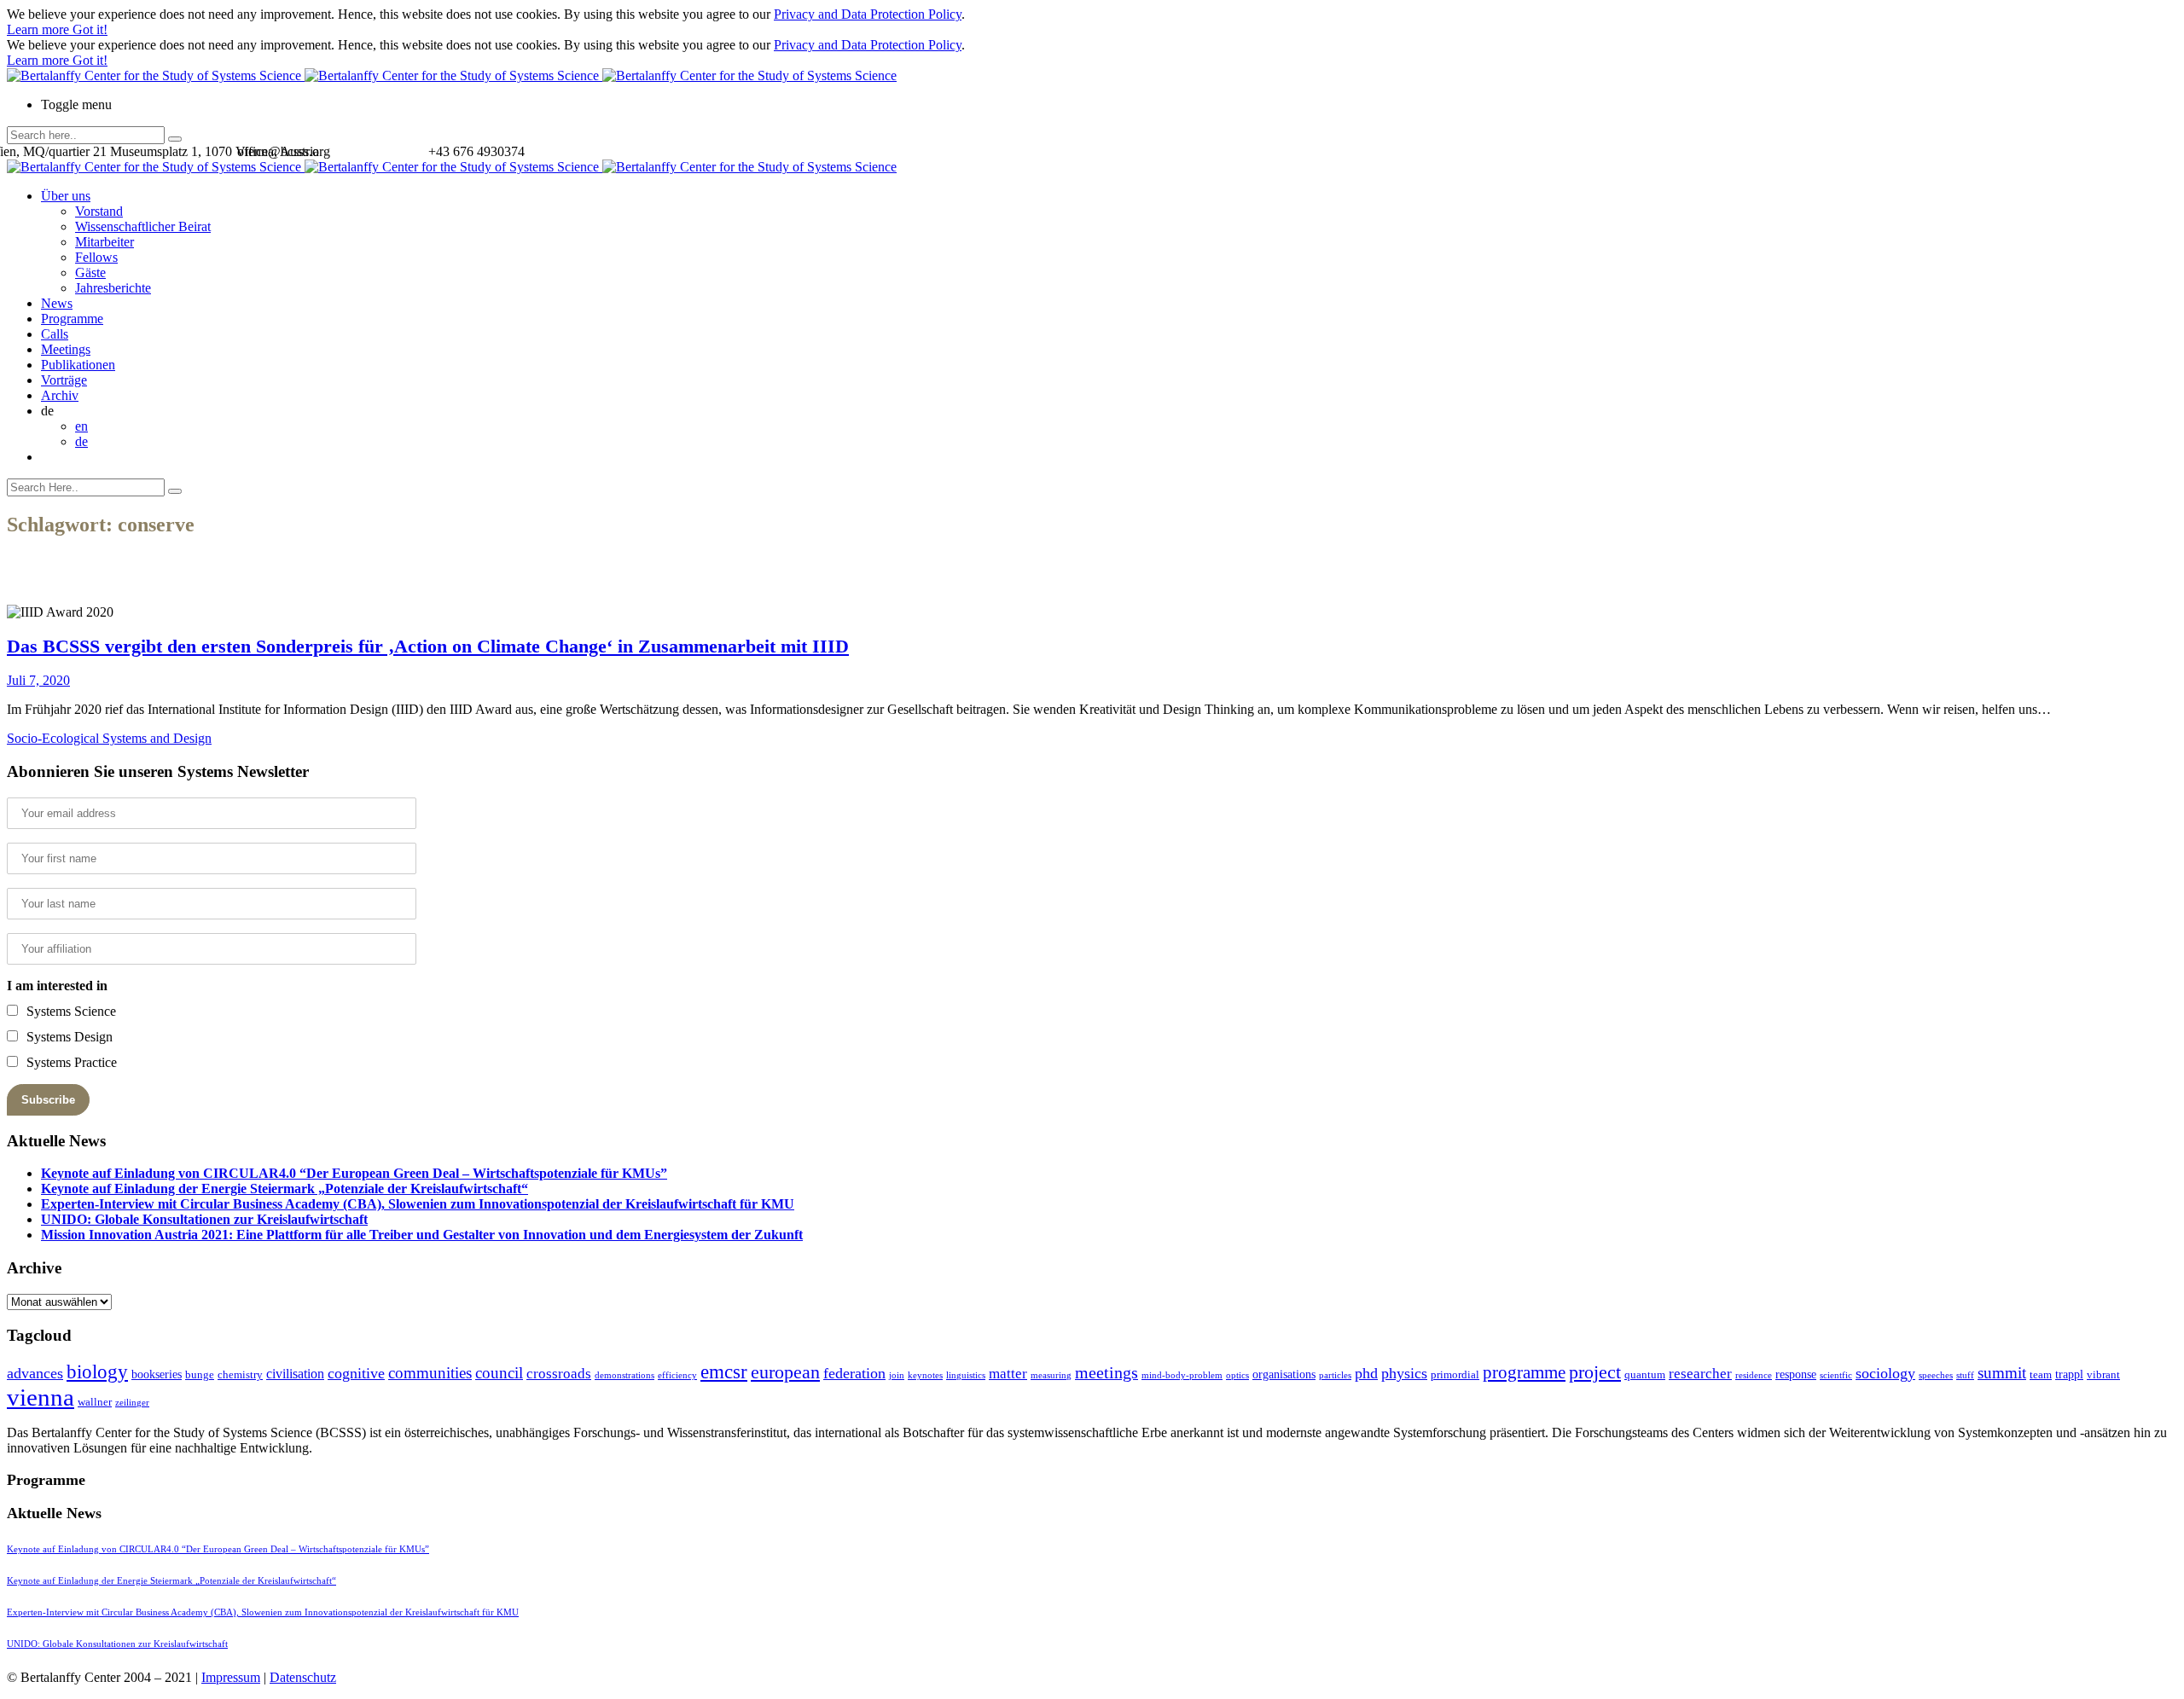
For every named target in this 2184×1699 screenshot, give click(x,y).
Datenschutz (303, 1677)
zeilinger (132, 1403)
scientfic (1836, 1375)
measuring (1051, 1375)
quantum (1645, 1374)
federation (854, 1373)
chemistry (240, 1374)
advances (35, 1373)
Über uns (66, 196)
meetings (1107, 1372)
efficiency (677, 1375)
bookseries (157, 1374)
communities (430, 1373)
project (1595, 1372)
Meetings (66, 349)
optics (1237, 1375)
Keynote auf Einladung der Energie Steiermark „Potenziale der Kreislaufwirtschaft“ (285, 1189)
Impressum (231, 1677)
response (1796, 1374)
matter (1008, 1374)
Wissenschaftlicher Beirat (143, 226)
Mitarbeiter (105, 242)
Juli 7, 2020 (38, 680)
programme (1524, 1372)
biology (97, 1371)
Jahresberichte (113, 288)
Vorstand (99, 211)
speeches (1936, 1375)
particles (1335, 1375)
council (499, 1373)
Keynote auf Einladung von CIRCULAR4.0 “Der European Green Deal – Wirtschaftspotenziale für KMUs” (354, 1173)
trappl (2069, 1374)
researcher (1700, 1374)
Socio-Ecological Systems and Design (109, 738)
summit (2002, 1373)
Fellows (96, 257)
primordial (1455, 1374)
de (81, 441)
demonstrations (624, 1375)
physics (1404, 1373)
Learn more (40, 29)
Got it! (90, 29)
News (57, 303)
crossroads (559, 1374)
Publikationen (78, 365)
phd (1366, 1373)
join (897, 1375)
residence (1754, 1375)
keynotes (925, 1375)
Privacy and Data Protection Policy (868, 14)
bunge (200, 1374)
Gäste (90, 273)
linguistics (966, 1375)
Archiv (60, 395)
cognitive (356, 1373)
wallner (95, 1402)
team (2041, 1374)
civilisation (295, 1374)
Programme (72, 319)
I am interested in (57, 986)
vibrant (2103, 1374)
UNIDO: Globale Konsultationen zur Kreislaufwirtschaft (204, 1219)
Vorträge (64, 380)
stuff (1965, 1375)
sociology (1885, 1373)
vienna (41, 1397)
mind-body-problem (1182, 1375)
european (785, 1372)
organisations (1284, 1374)
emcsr (724, 1371)
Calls (55, 334)
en (81, 426)
